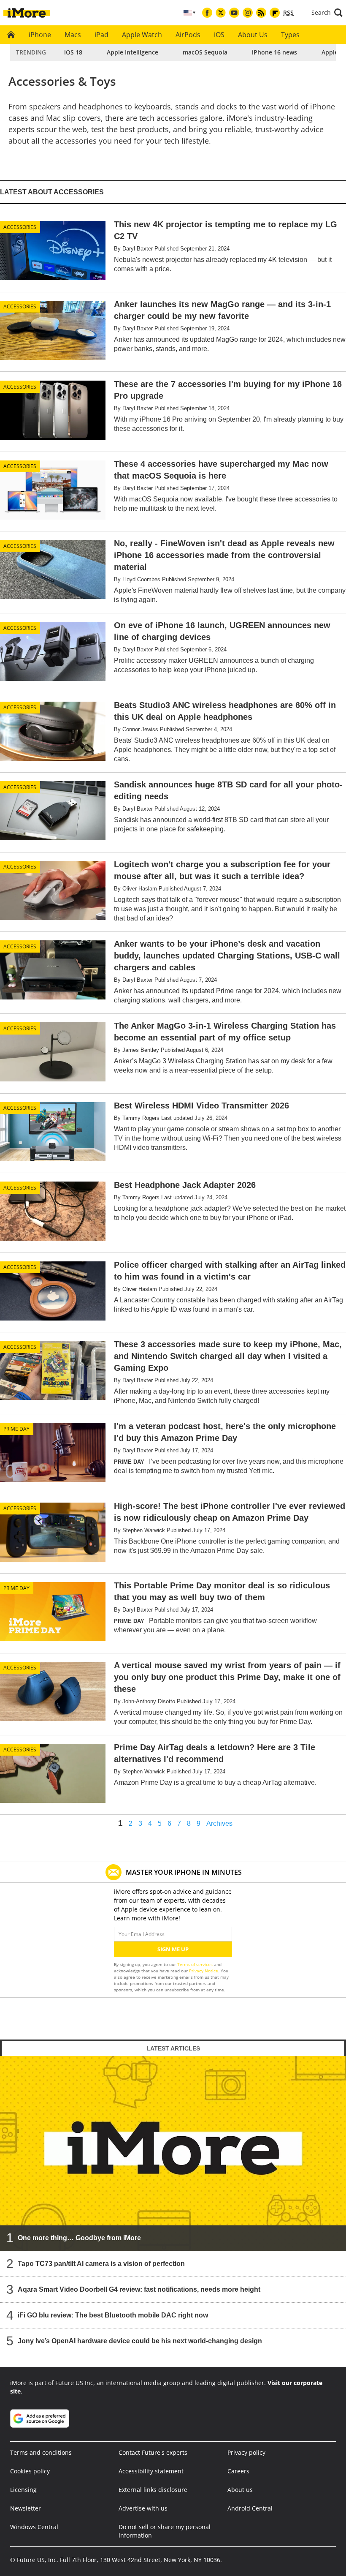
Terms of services (196, 1964)
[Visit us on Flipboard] (275, 13)
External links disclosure (153, 2490)
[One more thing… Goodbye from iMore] (173, 2153)
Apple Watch (142, 35)
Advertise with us (143, 2508)
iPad (101, 35)
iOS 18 (73, 52)
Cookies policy (30, 2471)
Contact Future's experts (153, 2452)
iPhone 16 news (274, 52)
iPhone (40, 35)
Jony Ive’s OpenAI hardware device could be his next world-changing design (140, 2341)
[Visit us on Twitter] (221, 13)
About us (240, 2490)
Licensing (23, 2490)
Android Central (250, 2508)
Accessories (20, 227)
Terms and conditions (41, 2452)
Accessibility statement (151, 2471)
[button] (327, 13)
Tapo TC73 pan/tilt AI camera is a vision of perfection (101, 2264)
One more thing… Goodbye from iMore (79, 2238)
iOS (219, 35)
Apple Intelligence (132, 52)
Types (290, 35)
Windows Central (34, 2527)
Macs (73, 35)
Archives (219, 1824)
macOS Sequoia (205, 52)
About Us (253, 35)
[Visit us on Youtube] (234, 13)
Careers (238, 2471)
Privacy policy (246, 2452)
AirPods (188, 35)
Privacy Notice (204, 1971)
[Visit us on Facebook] (207, 13)
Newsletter (26, 2508)
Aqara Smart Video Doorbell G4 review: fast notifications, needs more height (139, 2289)
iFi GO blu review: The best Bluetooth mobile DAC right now (113, 2315)
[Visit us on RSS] (261, 13)
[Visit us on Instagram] (248, 13)
